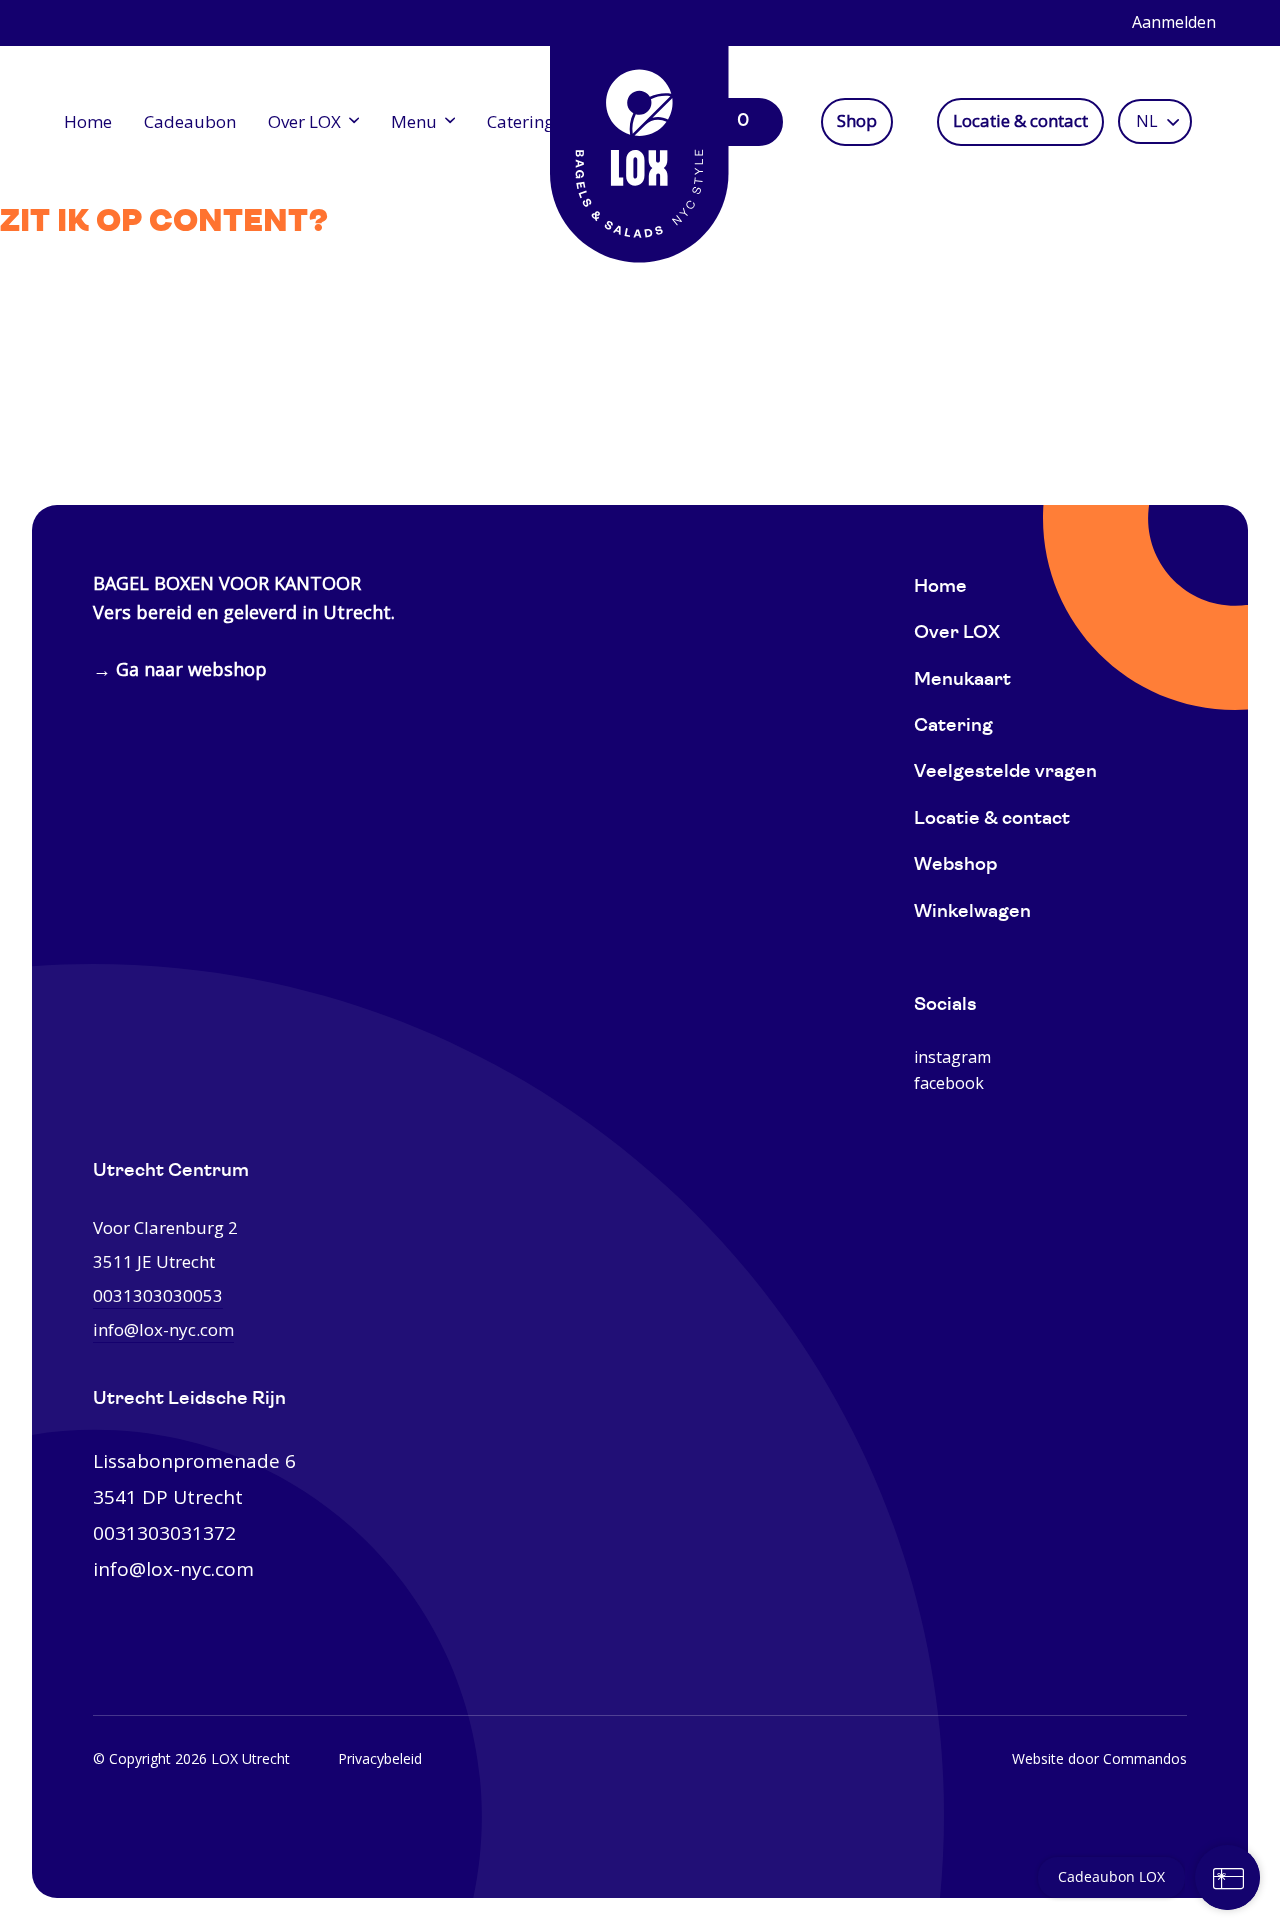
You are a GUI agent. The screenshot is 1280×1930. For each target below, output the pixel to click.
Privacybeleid (380, 1758)
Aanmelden (1174, 22)
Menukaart (962, 680)
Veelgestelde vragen (1005, 772)
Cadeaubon (190, 121)
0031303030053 (158, 1295)
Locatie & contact (1020, 121)
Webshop (955, 865)
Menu (414, 121)
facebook (949, 1083)
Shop (857, 121)
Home (88, 121)
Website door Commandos (1099, 1758)
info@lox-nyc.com (163, 1329)
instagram (952, 1057)
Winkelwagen (972, 912)
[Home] (640, 140)
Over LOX (304, 121)
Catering (520, 121)
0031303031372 (164, 1533)
